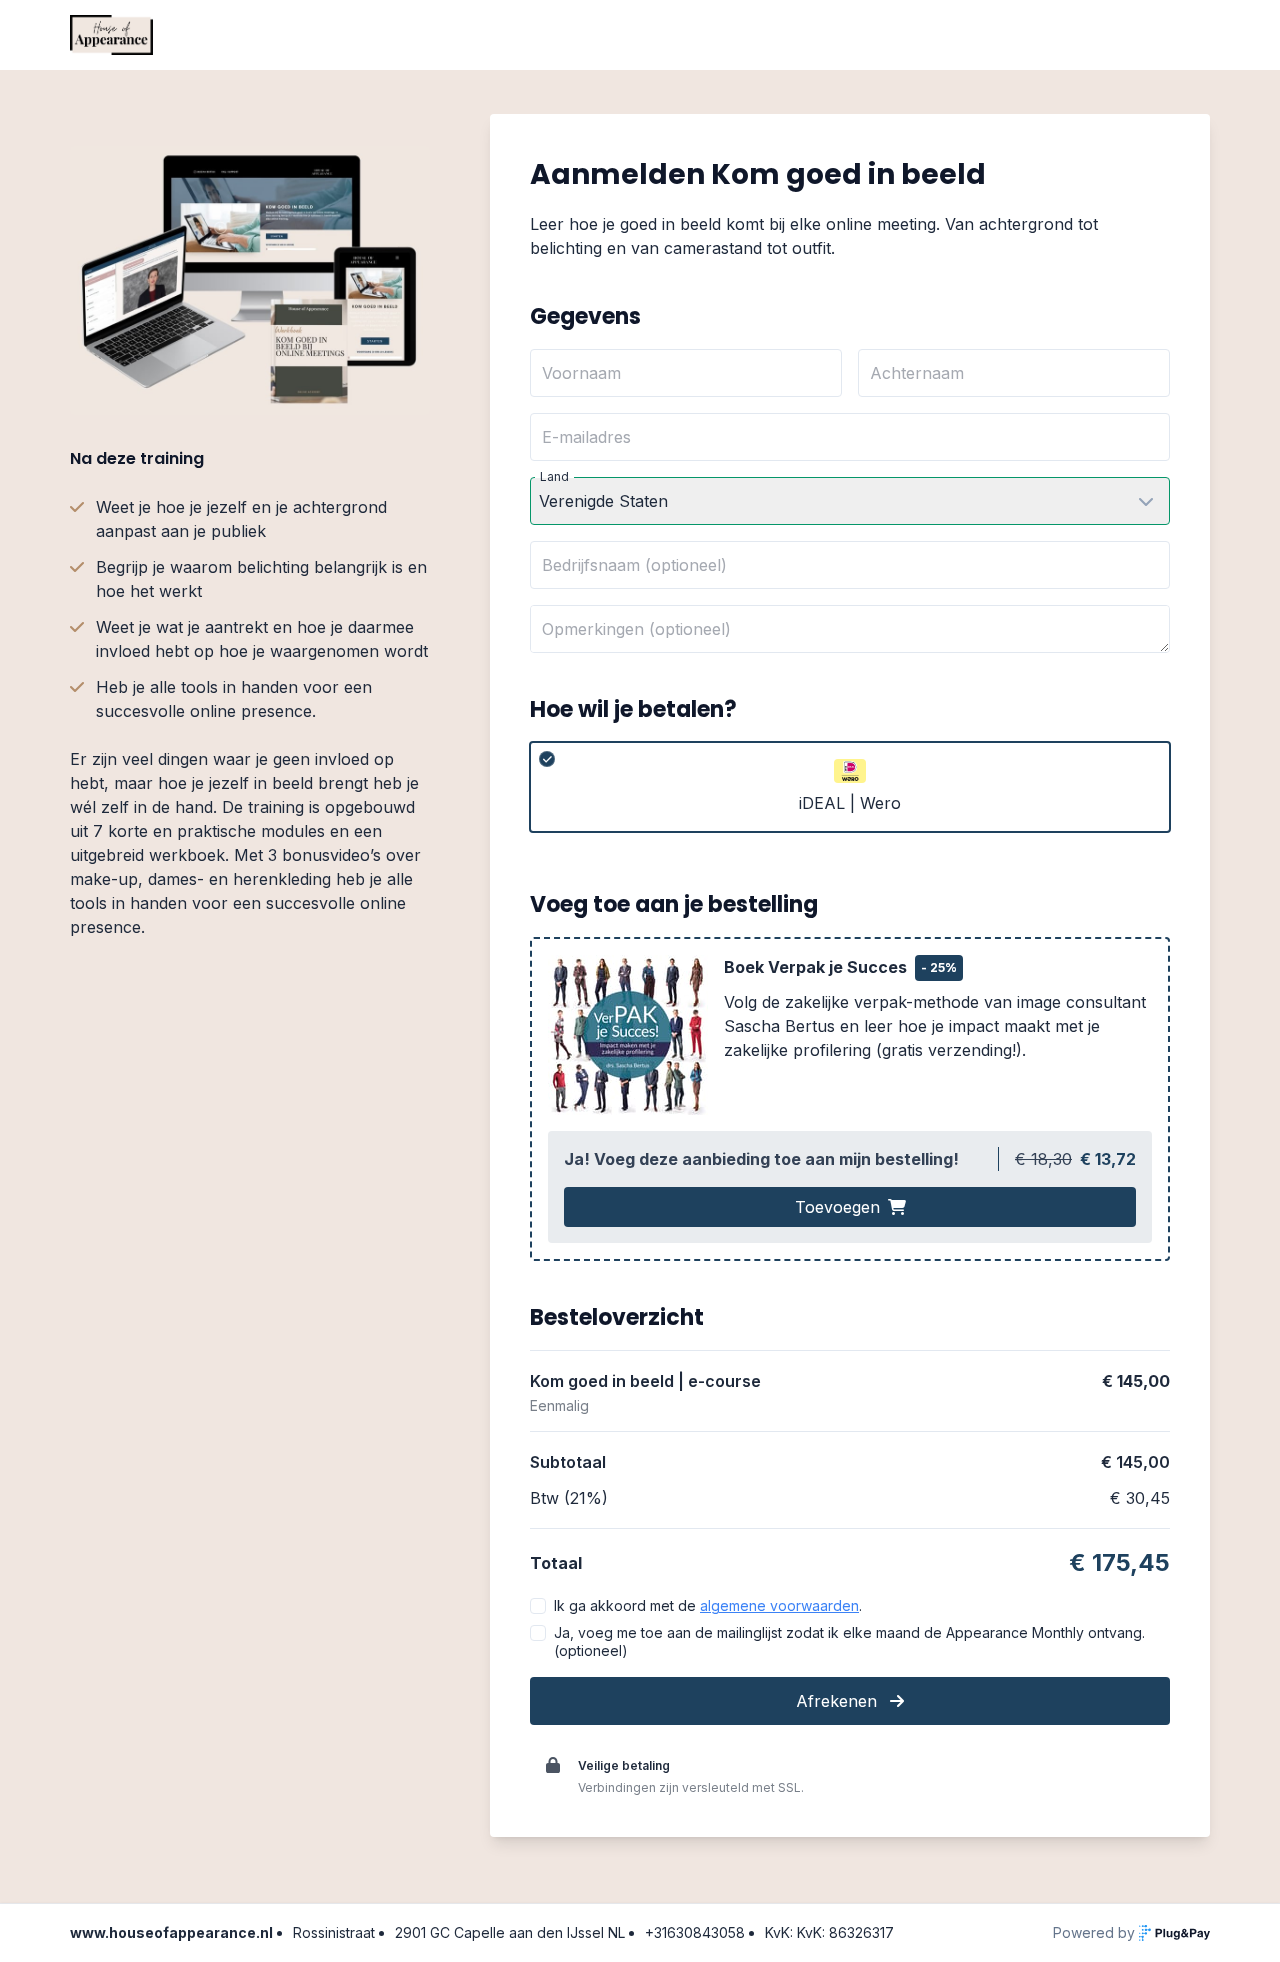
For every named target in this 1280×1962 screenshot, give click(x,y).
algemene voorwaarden (779, 1605)
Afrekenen (839, 1701)
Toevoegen (837, 1207)
